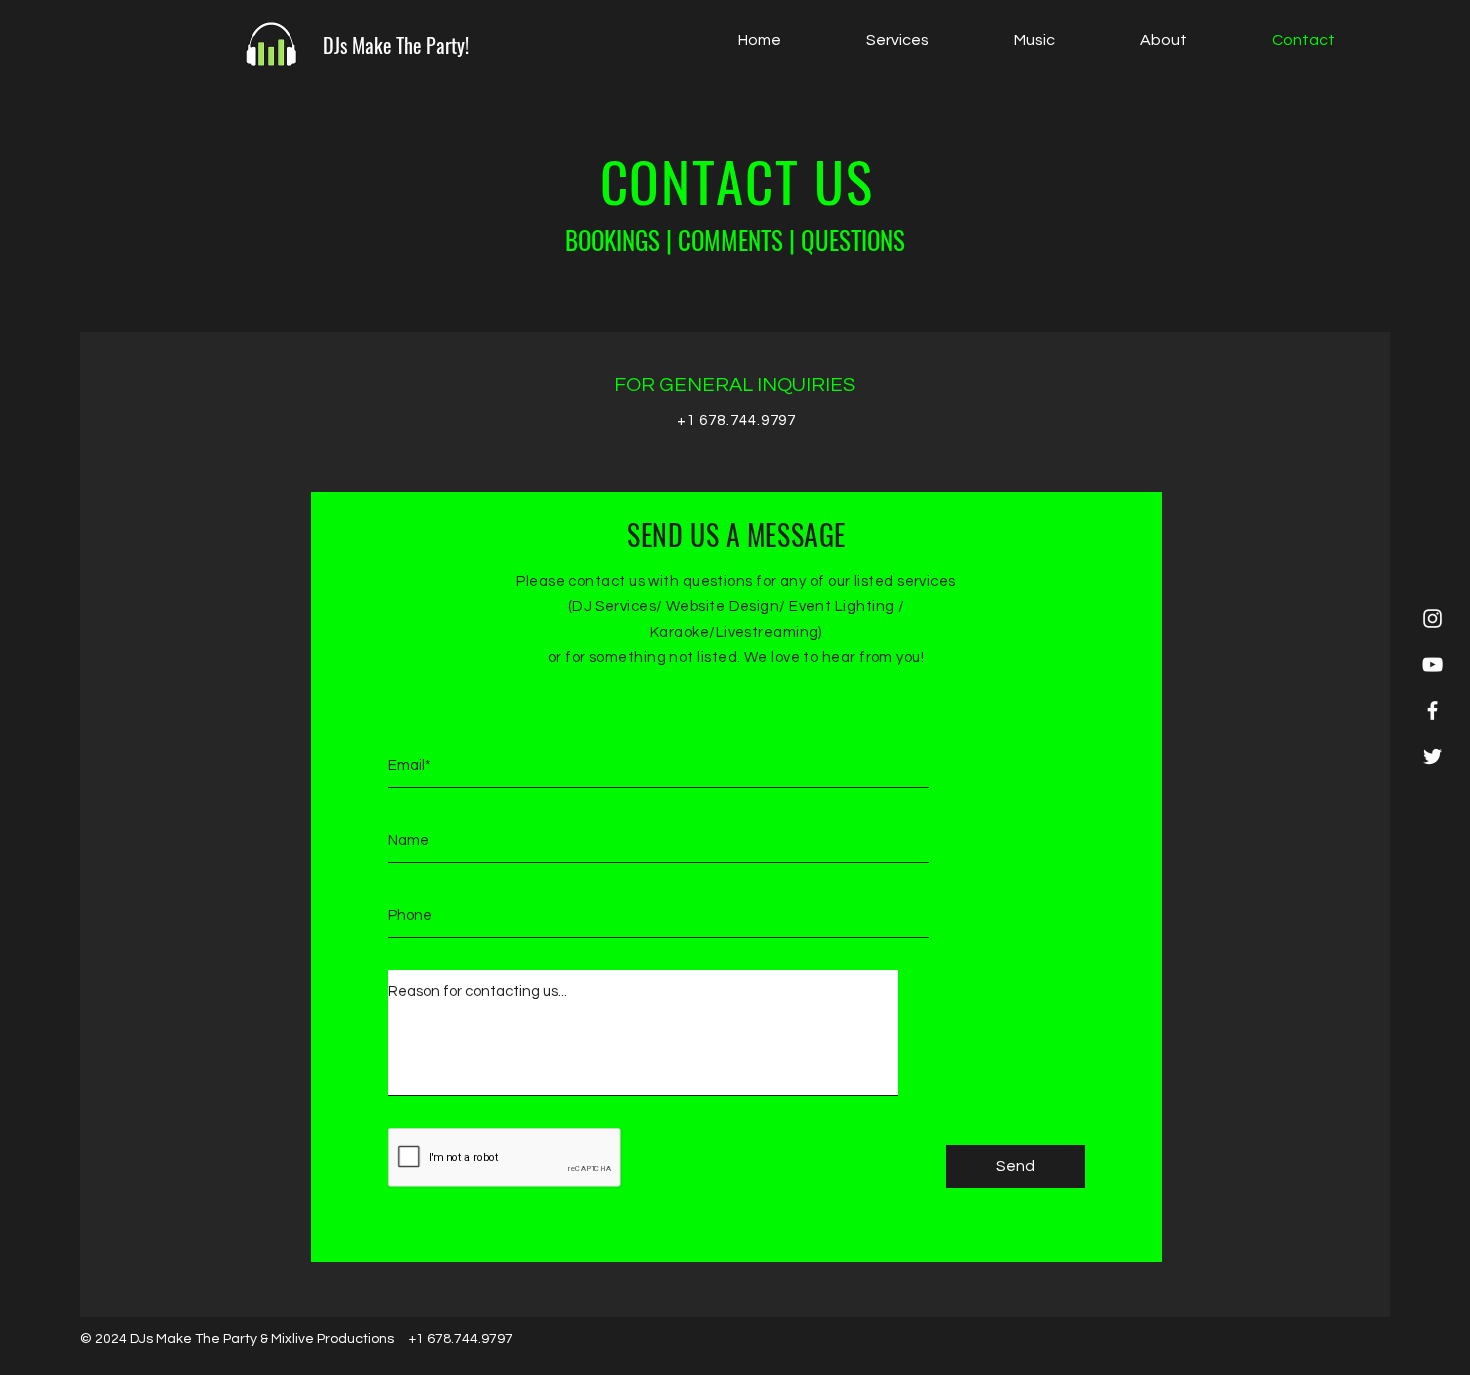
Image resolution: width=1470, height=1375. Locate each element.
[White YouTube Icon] (1432, 664)
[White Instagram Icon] (1432, 618)
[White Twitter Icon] (1432, 756)
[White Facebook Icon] (1432, 710)
